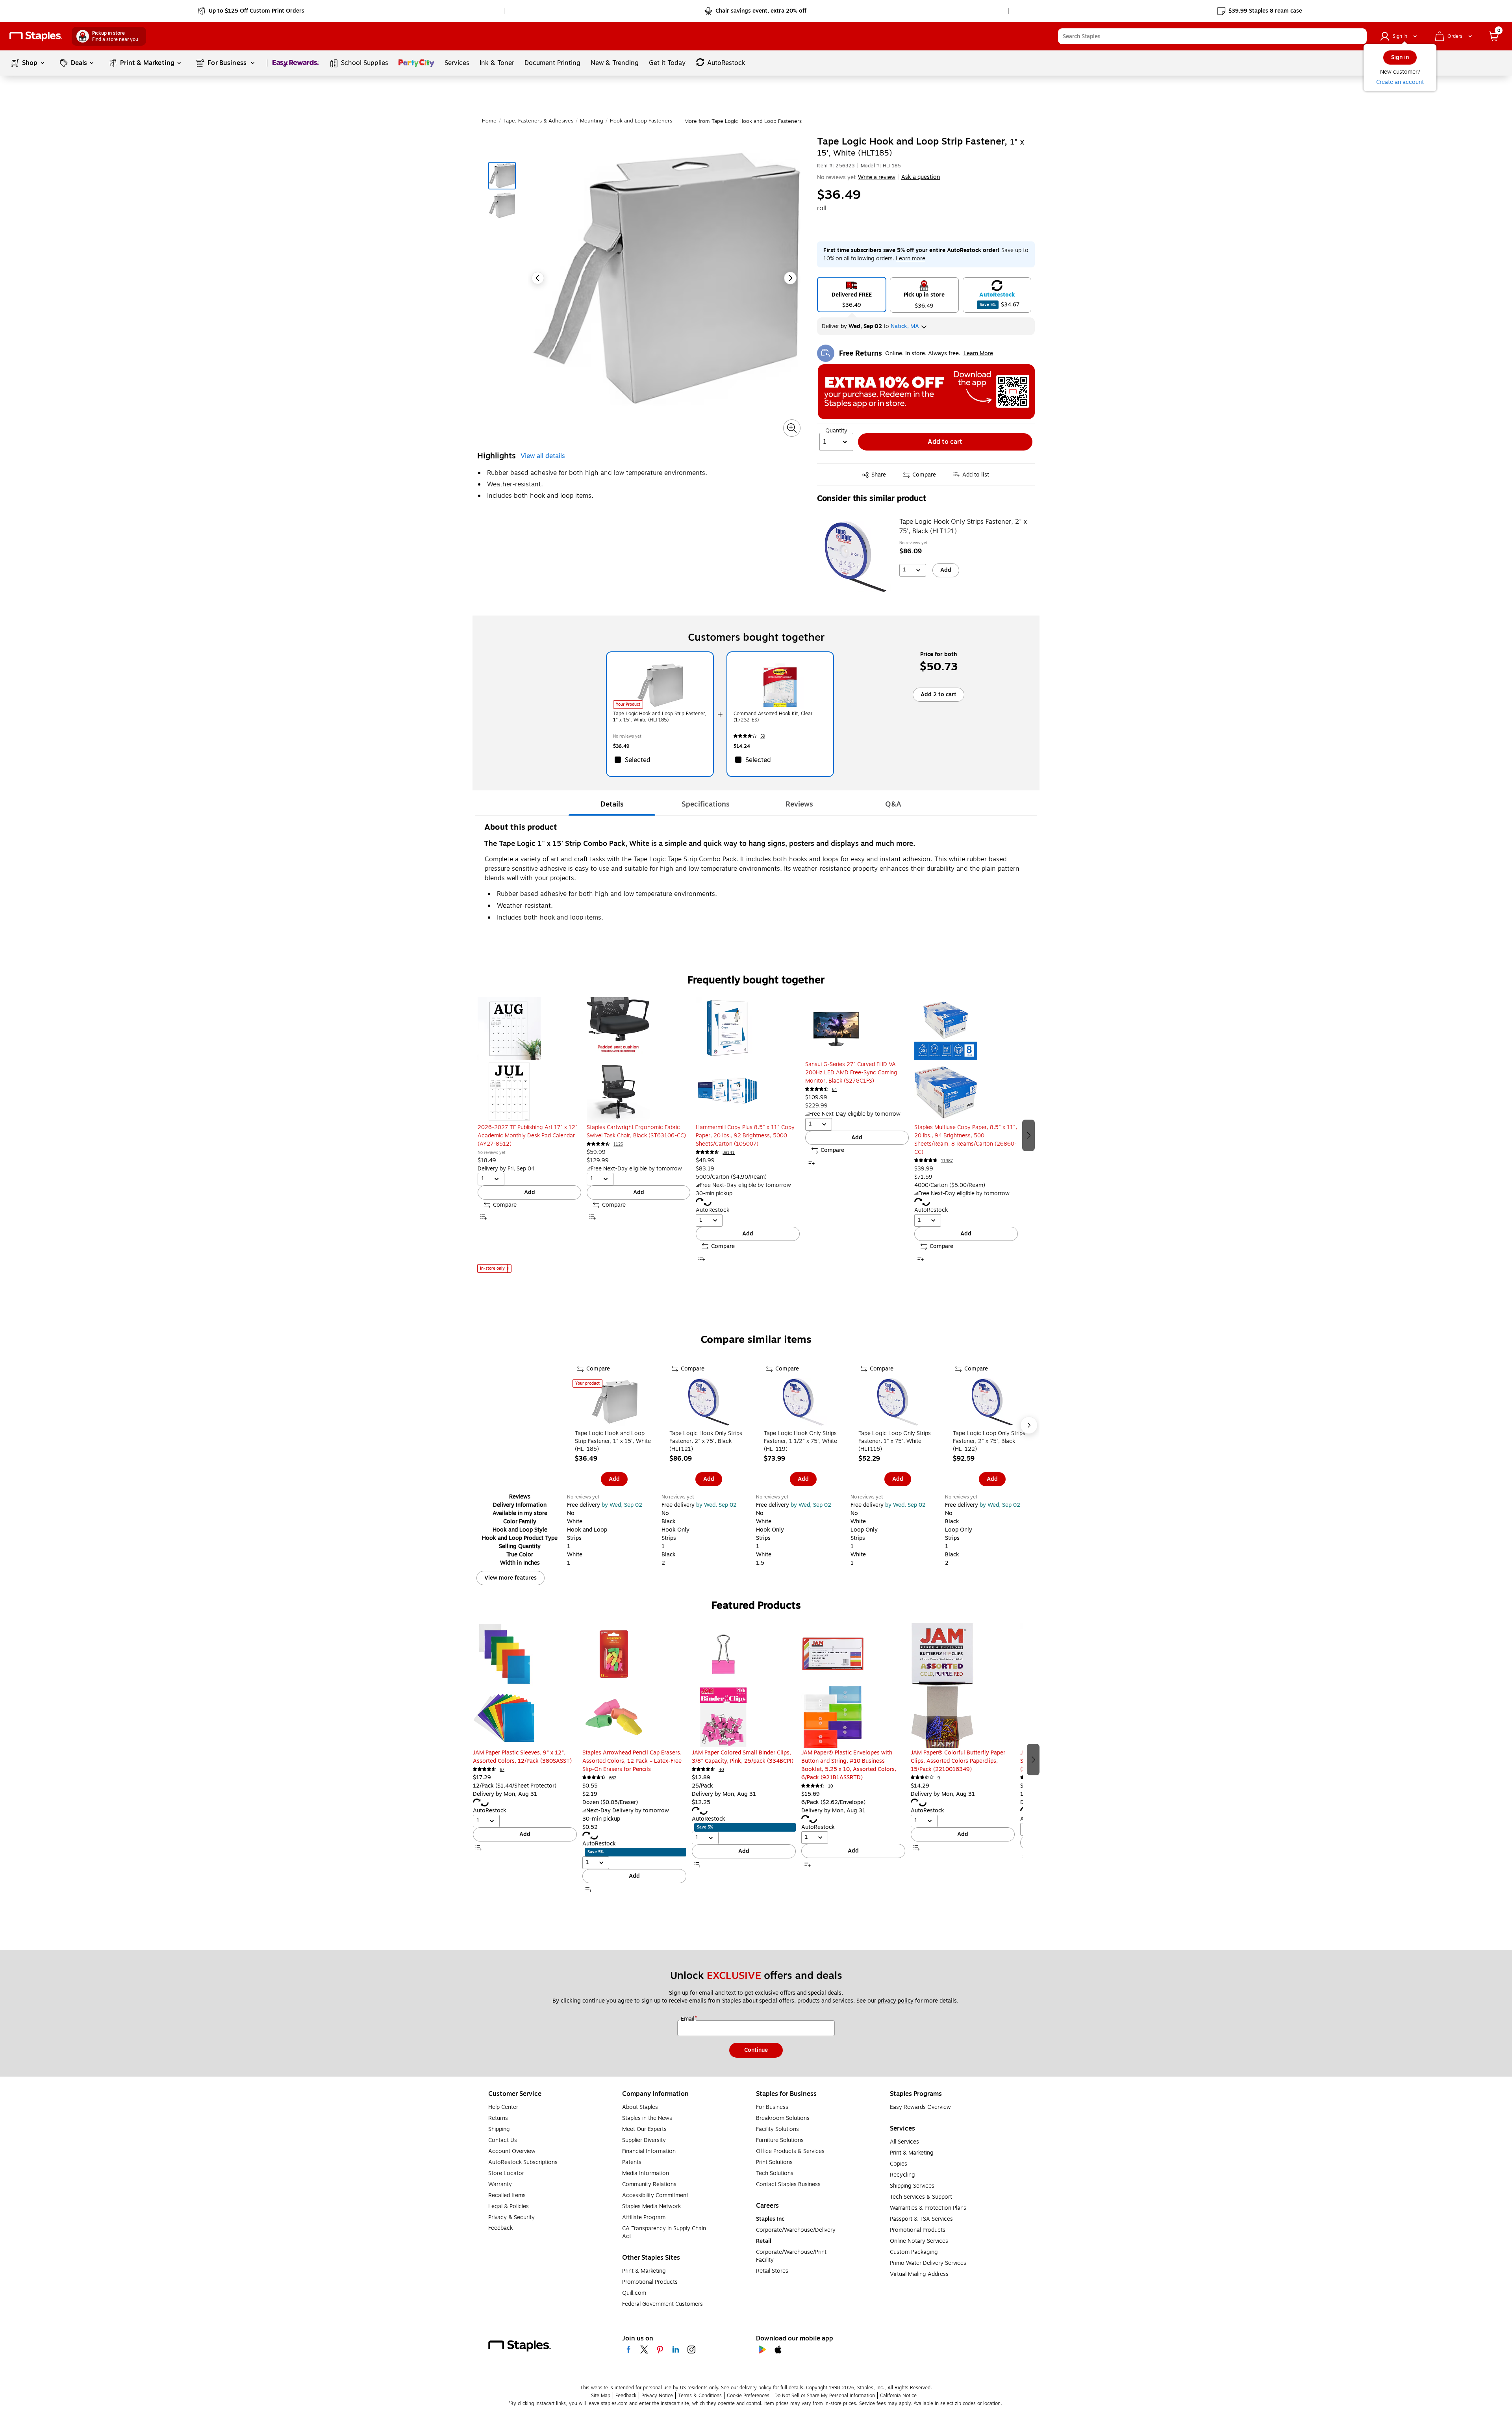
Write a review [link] (877, 177)
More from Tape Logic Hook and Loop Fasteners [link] (743, 121)
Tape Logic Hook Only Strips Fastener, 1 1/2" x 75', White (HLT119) (800, 1441)
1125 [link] (618, 1144)
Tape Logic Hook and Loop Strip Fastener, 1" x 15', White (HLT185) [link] (660, 717)
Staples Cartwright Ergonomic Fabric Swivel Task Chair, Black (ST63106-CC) (636, 1131)
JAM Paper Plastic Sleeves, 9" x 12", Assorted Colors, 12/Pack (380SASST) (522, 1757)
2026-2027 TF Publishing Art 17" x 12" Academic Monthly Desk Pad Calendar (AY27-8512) (528, 1136)
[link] (252, 11)
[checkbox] (660, 760)
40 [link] (721, 1770)
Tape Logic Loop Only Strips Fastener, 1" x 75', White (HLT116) (895, 1441)
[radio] (852, 295)
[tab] (612, 804)
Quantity (836, 431)
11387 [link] (947, 1161)
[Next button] (790, 278)
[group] (529, 1135)
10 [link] (831, 1786)
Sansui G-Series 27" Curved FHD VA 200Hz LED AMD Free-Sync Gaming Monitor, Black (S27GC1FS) (851, 1073)
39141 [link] (729, 1153)
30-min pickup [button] (714, 1193)
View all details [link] (543, 456)
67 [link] (502, 1770)
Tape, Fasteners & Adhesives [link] (538, 121)
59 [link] (763, 736)
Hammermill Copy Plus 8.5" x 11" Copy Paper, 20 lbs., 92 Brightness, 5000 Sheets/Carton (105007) (745, 1136)
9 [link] (939, 1778)
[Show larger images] (792, 428)
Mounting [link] (592, 121)
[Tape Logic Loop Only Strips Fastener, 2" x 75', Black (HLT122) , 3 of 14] (992, 1403)
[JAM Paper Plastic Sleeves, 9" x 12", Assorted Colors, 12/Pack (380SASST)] (525, 1686)
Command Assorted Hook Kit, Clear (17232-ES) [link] (773, 717)
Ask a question (921, 177)
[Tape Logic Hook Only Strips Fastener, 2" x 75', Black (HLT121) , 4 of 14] (709, 1403)
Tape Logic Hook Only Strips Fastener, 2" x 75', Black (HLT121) (963, 527)
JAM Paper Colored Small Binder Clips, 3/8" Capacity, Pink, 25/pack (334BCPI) (743, 1757)
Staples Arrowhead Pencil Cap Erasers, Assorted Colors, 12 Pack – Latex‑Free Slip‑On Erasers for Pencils (632, 1761)
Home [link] (489, 121)
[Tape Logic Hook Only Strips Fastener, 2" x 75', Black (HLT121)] (856, 557)
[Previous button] (538, 278)
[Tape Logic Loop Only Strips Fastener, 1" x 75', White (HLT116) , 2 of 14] (898, 1403)
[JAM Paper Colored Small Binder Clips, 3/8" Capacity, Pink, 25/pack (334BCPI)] (744, 1686)
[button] (1359, 36)
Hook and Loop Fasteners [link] (641, 121)
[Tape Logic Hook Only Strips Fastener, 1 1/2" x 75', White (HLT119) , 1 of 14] (803, 1403)
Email (688, 2019)
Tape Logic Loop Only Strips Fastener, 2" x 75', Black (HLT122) (989, 1441)
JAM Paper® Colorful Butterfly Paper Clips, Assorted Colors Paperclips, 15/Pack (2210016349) (958, 1761)
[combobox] (1212, 36)
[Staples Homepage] (36, 36)
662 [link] (613, 1778)
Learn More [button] (978, 353)
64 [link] (835, 1089)
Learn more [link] (911, 259)
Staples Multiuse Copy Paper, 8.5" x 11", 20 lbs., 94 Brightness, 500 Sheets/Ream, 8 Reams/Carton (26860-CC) (966, 1140)
